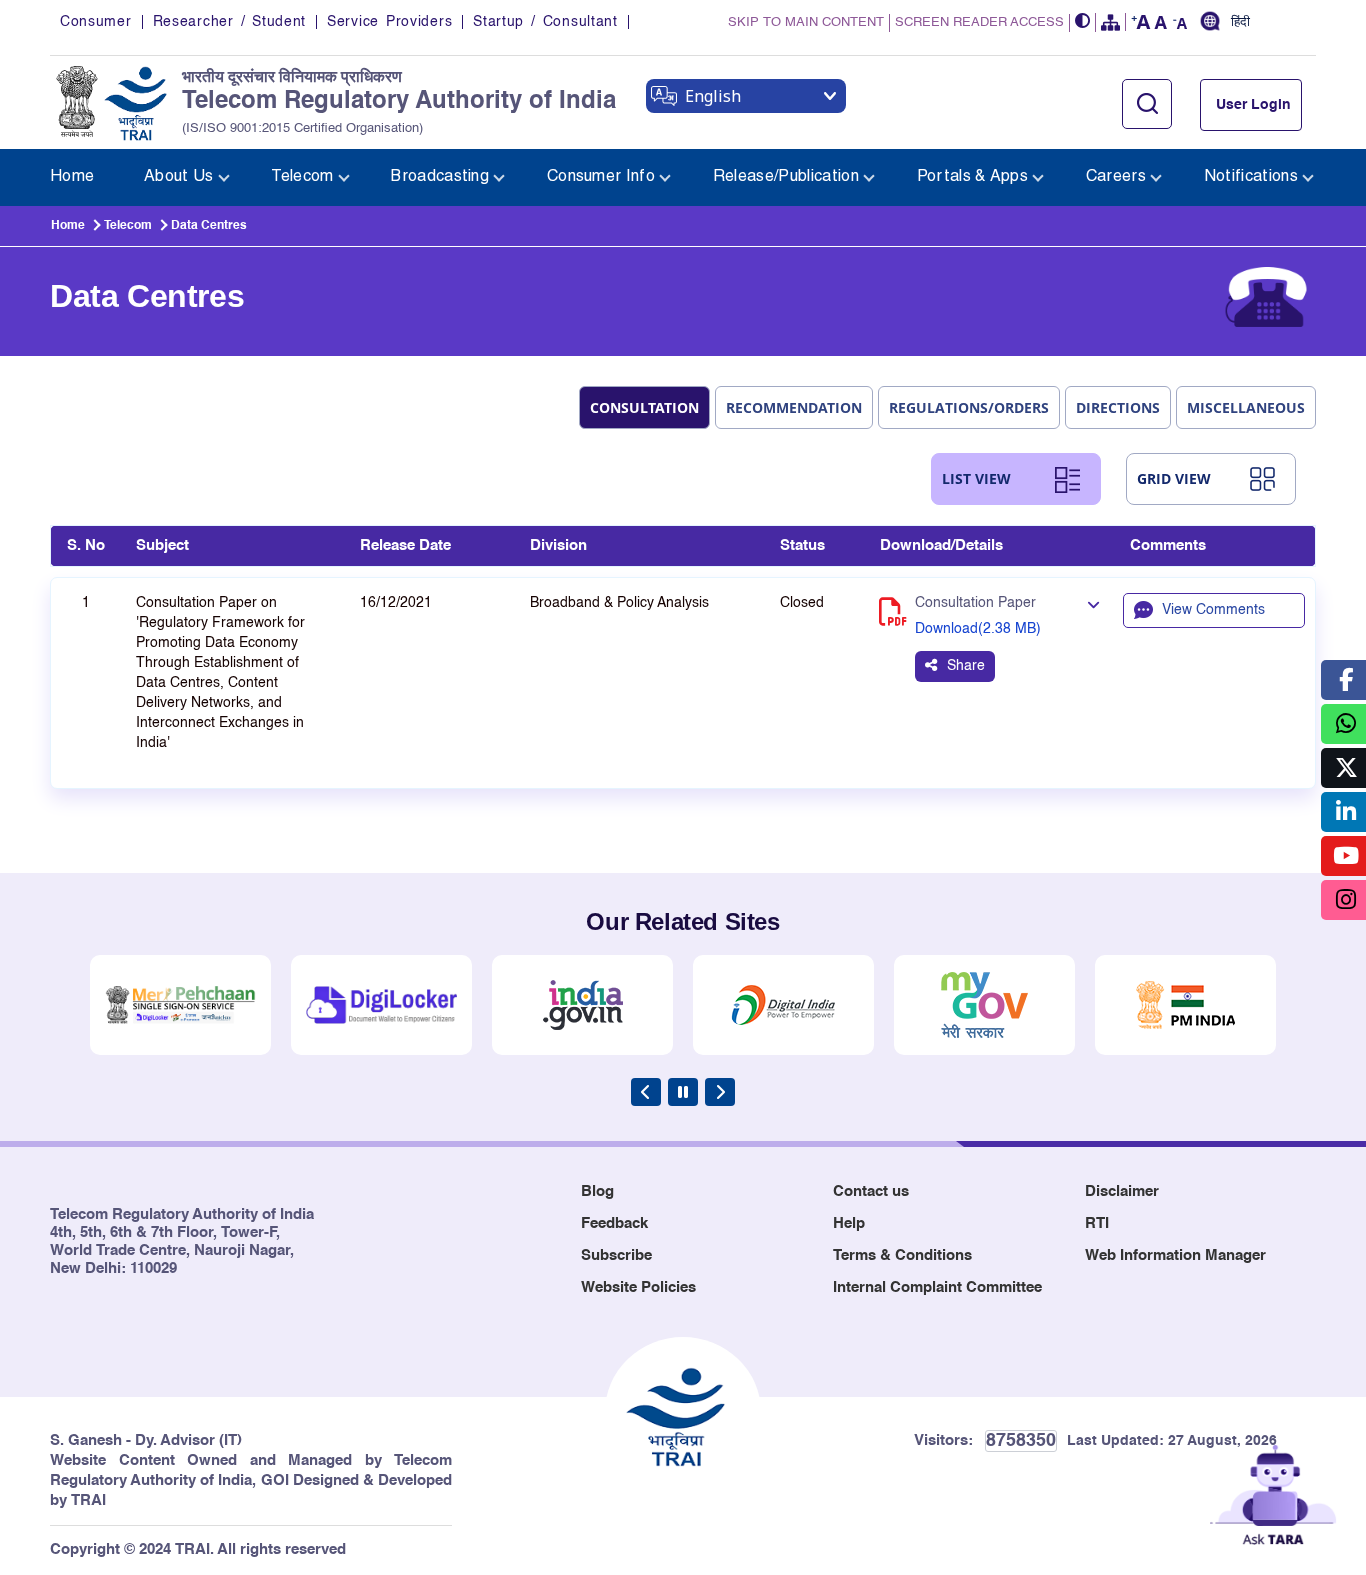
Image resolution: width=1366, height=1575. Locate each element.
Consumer (96, 22)
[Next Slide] (720, 1092)
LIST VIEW (976, 478)
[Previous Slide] (646, 1092)
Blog (597, 1191)
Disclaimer (1122, 1191)
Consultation (644, 407)
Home (68, 226)
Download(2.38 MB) (978, 629)
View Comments (1213, 610)
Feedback (614, 1223)
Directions (1118, 407)
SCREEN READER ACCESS (979, 22)
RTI (1097, 1223)
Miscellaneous (1246, 407)
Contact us (871, 1191)
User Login (1253, 105)
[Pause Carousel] (683, 1092)
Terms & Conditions (902, 1255)
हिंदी (1240, 23)
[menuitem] (72, 177)
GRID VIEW (1174, 478)
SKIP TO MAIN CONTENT (806, 22)
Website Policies (638, 1287)
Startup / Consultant (545, 22)
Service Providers (389, 22)
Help (849, 1223)
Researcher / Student (229, 22)
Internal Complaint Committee (937, 1287)
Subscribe (616, 1255)
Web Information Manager (1175, 1255)
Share (966, 666)
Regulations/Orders (969, 407)
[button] (1083, 22)
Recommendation (794, 407)
